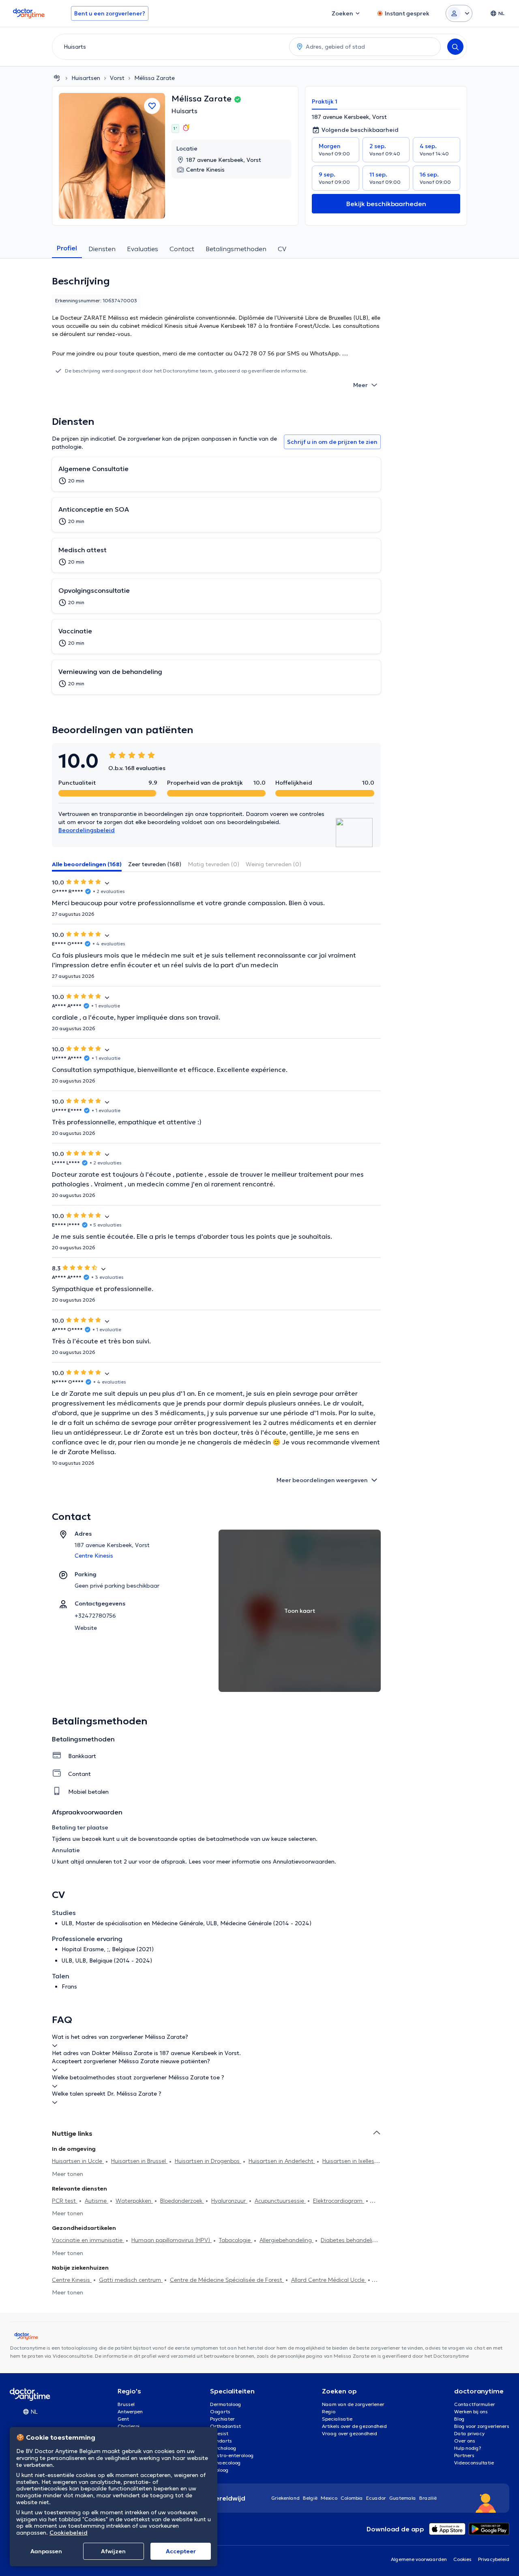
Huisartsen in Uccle (78, 2161)
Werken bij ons (471, 2411)
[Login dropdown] (459, 13)
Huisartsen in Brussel (139, 2161)
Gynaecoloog (225, 2463)
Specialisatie (337, 2419)
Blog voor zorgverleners (482, 2426)
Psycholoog (223, 2448)
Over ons (465, 2441)
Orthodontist (225, 2426)
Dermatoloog (226, 2404)
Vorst (117, 78)
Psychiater (222, 2419)
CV (282, 249)
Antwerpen (130, 2411)
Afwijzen (113, 2551)
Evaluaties (143, 249)
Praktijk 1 (325, 101)
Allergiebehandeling (286, 2240)
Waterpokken (134, 2201)
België (310, 2498)
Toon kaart (300, 1611)
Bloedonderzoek (182, 2201)
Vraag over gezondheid (350, 2433)
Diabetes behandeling (350, 2240)
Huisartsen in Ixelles (348, 2161)
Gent (123, 2419)
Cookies (462, 2559)
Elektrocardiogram (339, 2201)
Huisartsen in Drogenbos (208, 2161)
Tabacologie (236, 2240)
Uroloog (219, 2470)
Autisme (97, 2201)
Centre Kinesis (72, 2280)
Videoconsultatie (474, 2463)
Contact (182, 249)
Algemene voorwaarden (419, 2559)
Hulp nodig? (468, 2448)
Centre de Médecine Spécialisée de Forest (227, 2280)
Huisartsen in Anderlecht (282, 2161)
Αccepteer (181, 2551)
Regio (329, 2411)
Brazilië (428, 2498)
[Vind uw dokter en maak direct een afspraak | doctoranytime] (57, 78)
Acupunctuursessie (280, 2201)
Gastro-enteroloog (232, 2455)
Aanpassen (46, 2551)
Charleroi (129, 2426)
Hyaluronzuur (229, 2201)
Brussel (126, 2404)
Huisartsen (86, 78)
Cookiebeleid (69, 2533)
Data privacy (469, 2433)
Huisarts (184, 111)
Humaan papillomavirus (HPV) (172, 2240)
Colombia (352, 2498)
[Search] (455, 47)
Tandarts (221, 2441)
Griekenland (285, 2498)
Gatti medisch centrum (131, 2280)
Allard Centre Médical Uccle (329, 2280)
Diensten (102, 249)
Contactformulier (475, 2404)
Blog (459, 2419)
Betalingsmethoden (236, 249)
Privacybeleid (494, 2559)
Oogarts (220, 2411)
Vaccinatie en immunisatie (88, 2240)
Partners (464, 2455)
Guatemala (403, 2498)
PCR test (65, 2201)
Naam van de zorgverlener (353, 2404)
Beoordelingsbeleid (87, 830)
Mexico (329, 2498)
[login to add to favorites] (152, 106)
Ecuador (376, 2498)
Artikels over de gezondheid (354, 2426)
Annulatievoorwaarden (304, 1862)
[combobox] (169, 47)
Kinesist (219, 2433)
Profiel (67, 248)
